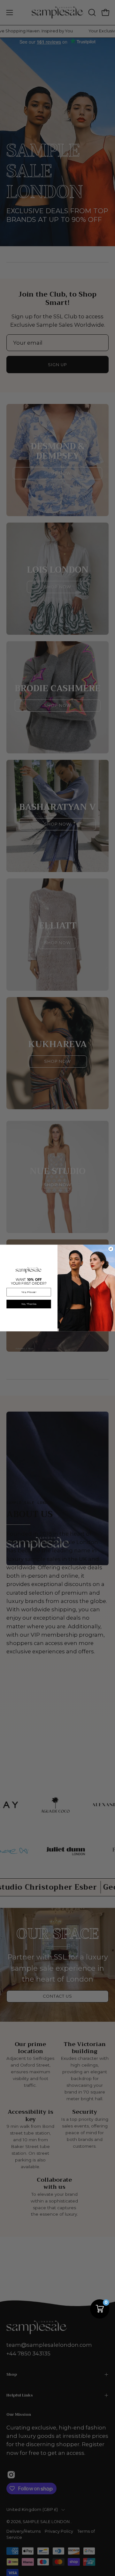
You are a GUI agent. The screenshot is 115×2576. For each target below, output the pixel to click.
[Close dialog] (111, 1249)
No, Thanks (29, 1304)
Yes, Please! (29, 1292)
